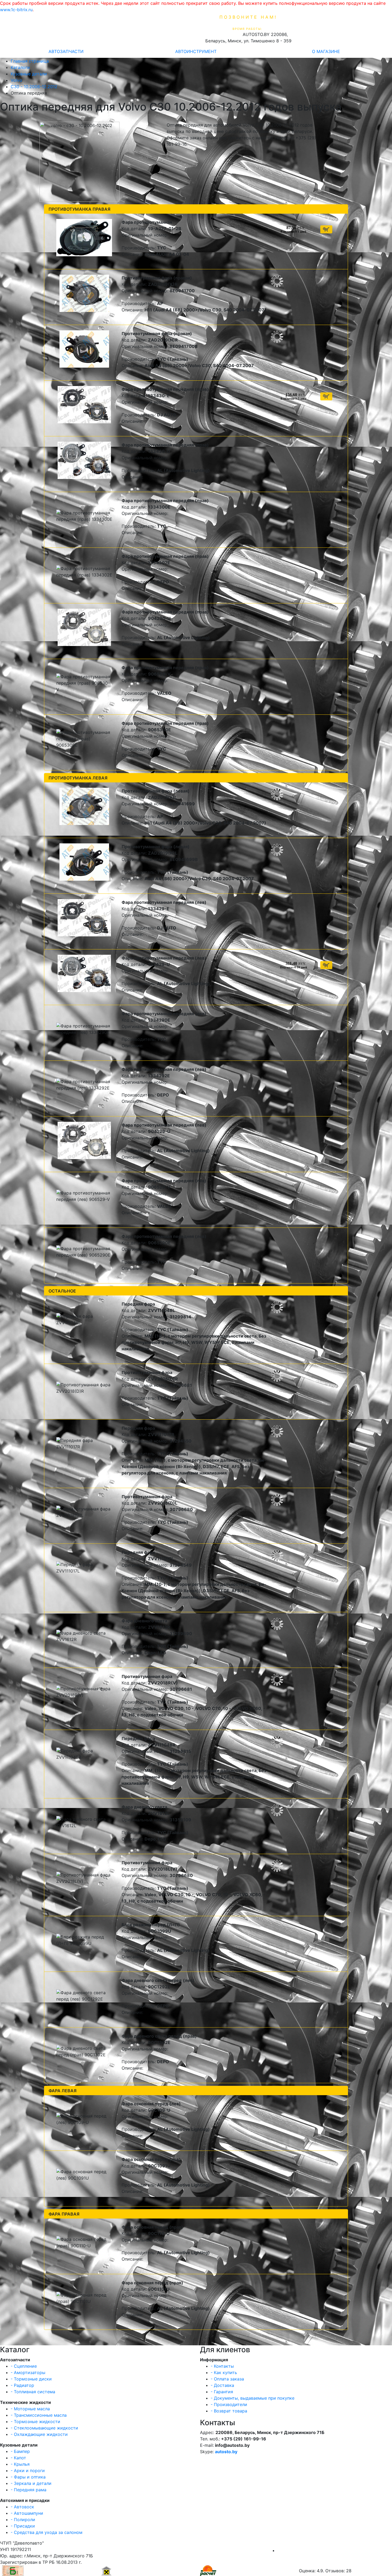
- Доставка (222, 2385)
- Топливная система (33, 2392)
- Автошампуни (27, 2513)
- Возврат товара (229, 2411)
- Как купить (224, 2372)
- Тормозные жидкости (35, 2421)
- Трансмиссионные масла (39, 2415)
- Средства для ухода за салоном (47, 2532)
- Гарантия (222, 2392)
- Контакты (222, 2366)
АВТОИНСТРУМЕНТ (196, 51)
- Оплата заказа (227, 2379)
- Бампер (20, 2451)
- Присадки (23, 2526)
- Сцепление (24, 2366)
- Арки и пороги (28, 2471)
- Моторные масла (30, 2409)
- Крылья (20, 2464)
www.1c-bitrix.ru (16, 10)
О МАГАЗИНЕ (326, 51)
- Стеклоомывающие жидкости (44, 2428)
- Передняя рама (29, 2490)
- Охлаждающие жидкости (39, 2434)
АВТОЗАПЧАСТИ (66, 51)
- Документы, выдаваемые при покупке (253, 2398)
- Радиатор (22, 2385)
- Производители (229, 2404)
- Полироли (23, 2520)
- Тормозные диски (31, 2379)
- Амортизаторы (28, 2372)
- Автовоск (22, 2507)
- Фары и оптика (28, 2477)
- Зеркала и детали (31, 2483)
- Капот (18, 2458)
